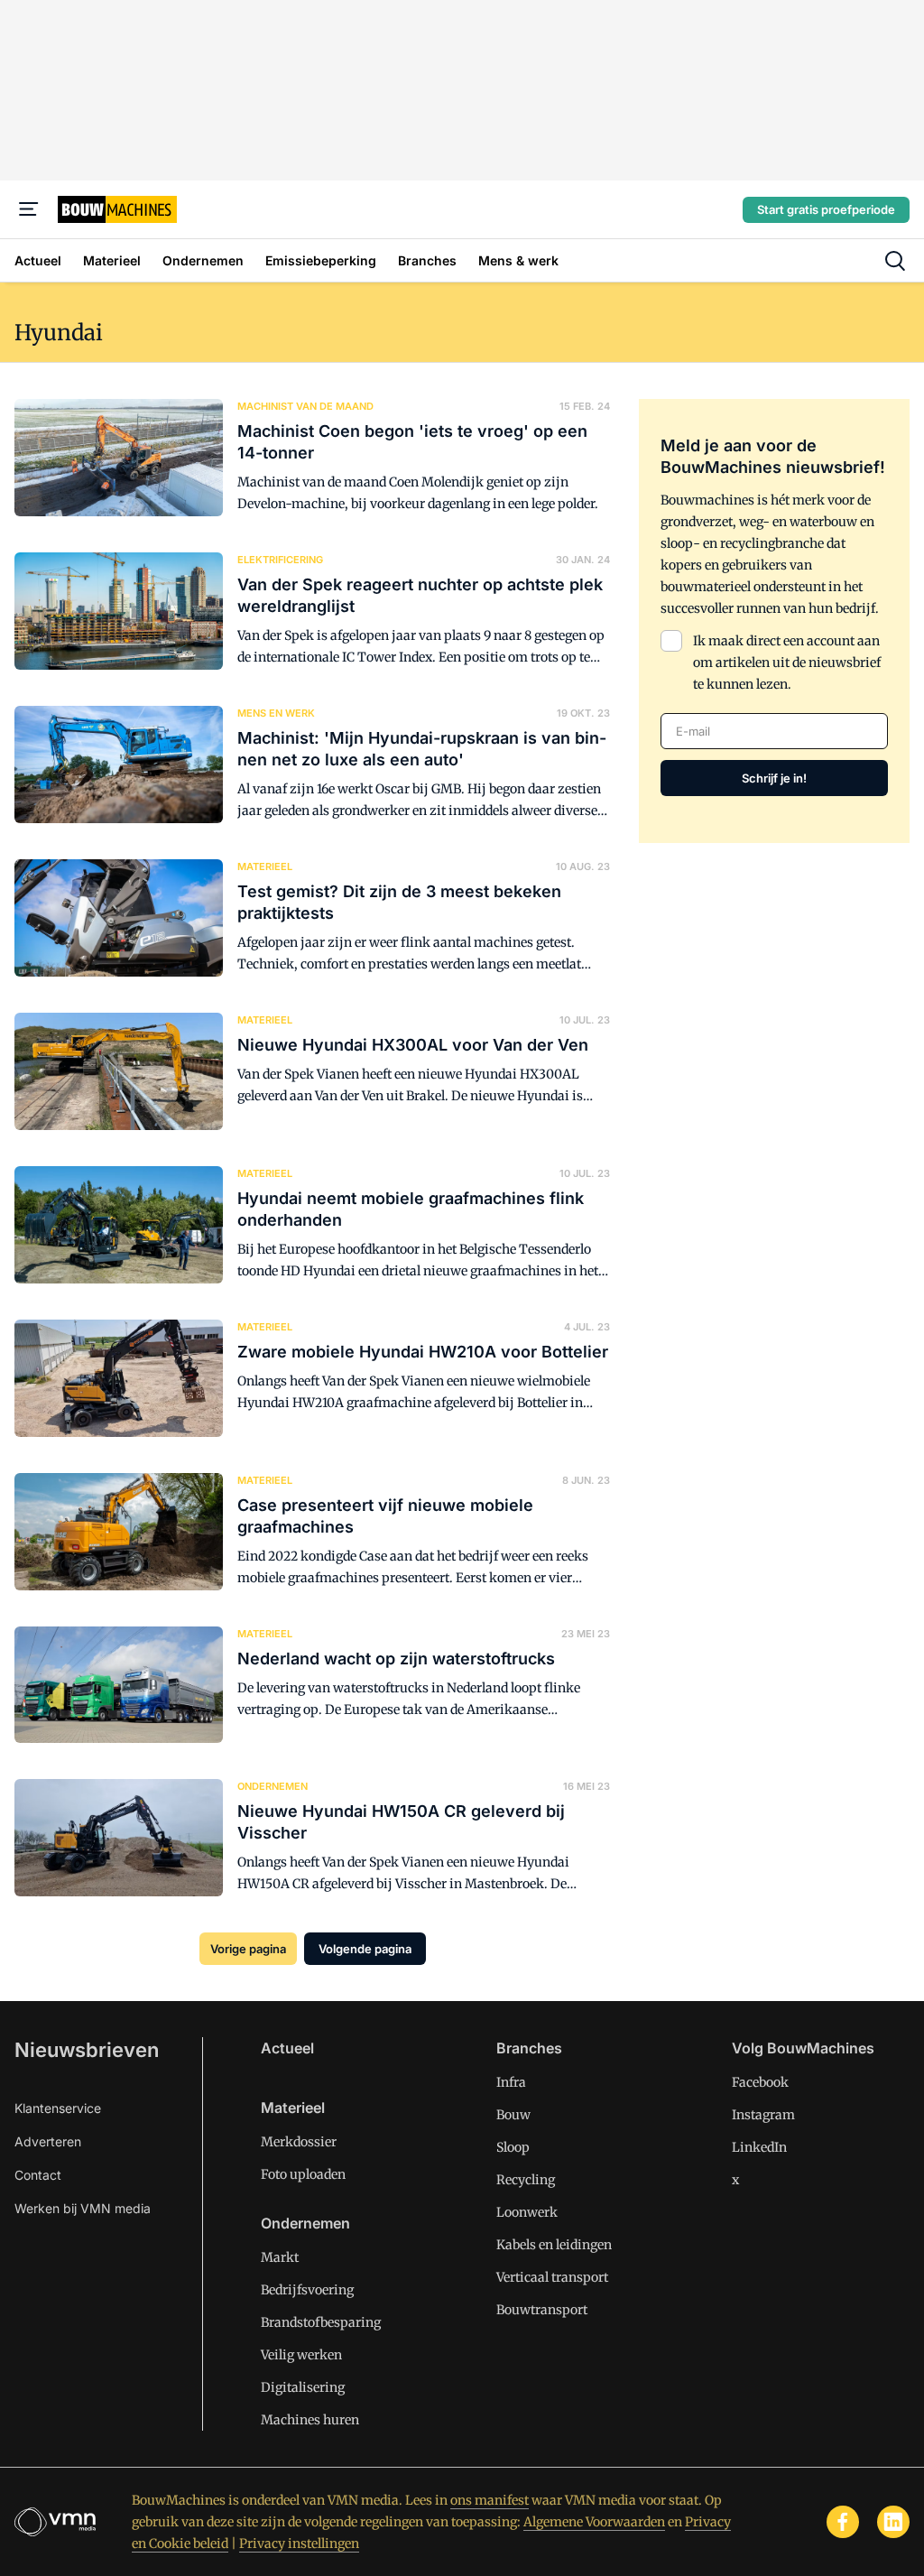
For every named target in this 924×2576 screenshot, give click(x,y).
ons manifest (490, 2500)
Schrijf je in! (774, 778)
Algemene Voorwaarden (594, 2522)
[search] (895, 261)
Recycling (526, 2180)
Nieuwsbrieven (87, 2050)
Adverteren (48, 2141)
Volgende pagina (365, 1949)
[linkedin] (893, 2522)
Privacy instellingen (299, 2544)
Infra (511, 2082)
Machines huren (310, 2420)
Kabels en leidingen (554, 2245)
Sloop (513, 2147)
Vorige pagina (248, 1949)
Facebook (760, 2082)
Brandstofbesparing (321, 2322)
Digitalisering (303, 2387)
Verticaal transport (552, 2277)
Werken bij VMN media (83, 2208)
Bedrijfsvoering (307, 2290)
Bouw (513, 2115)
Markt (280, 2257)
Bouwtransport (542, 2310)
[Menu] (29, 209)
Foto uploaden (303, 2174)
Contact (38, 2175)
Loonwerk (527, 2212)
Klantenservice (58, 2108)
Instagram (763, 2115)
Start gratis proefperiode (826, 209)
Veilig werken (301, 2355)
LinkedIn (759, 2147)
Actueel (287, 2048)
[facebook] (843, 2522)
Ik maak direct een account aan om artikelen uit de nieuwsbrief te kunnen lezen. (787, 663)
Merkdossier (299, 2142)
